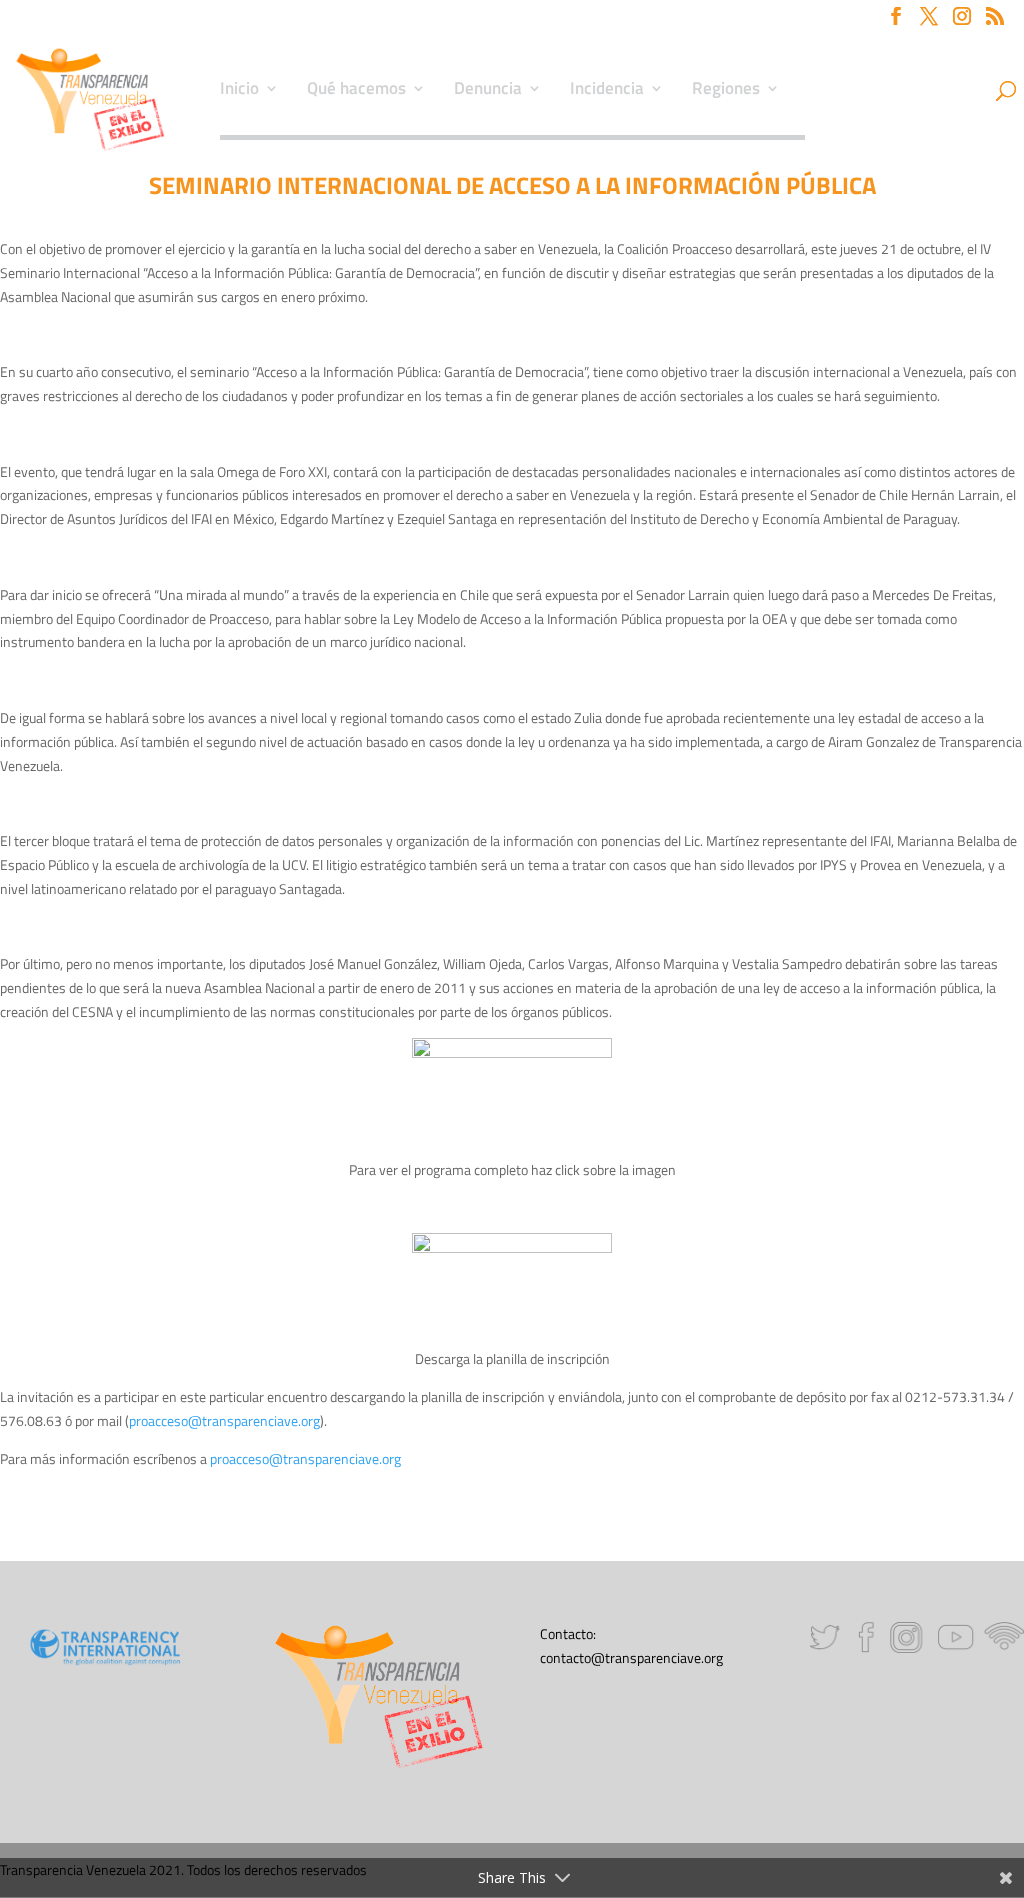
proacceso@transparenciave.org (224, 1420)
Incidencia (607, 91)
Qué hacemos (356, 91)
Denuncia (488, 91)
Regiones (726, 91)
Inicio (239, 91)
